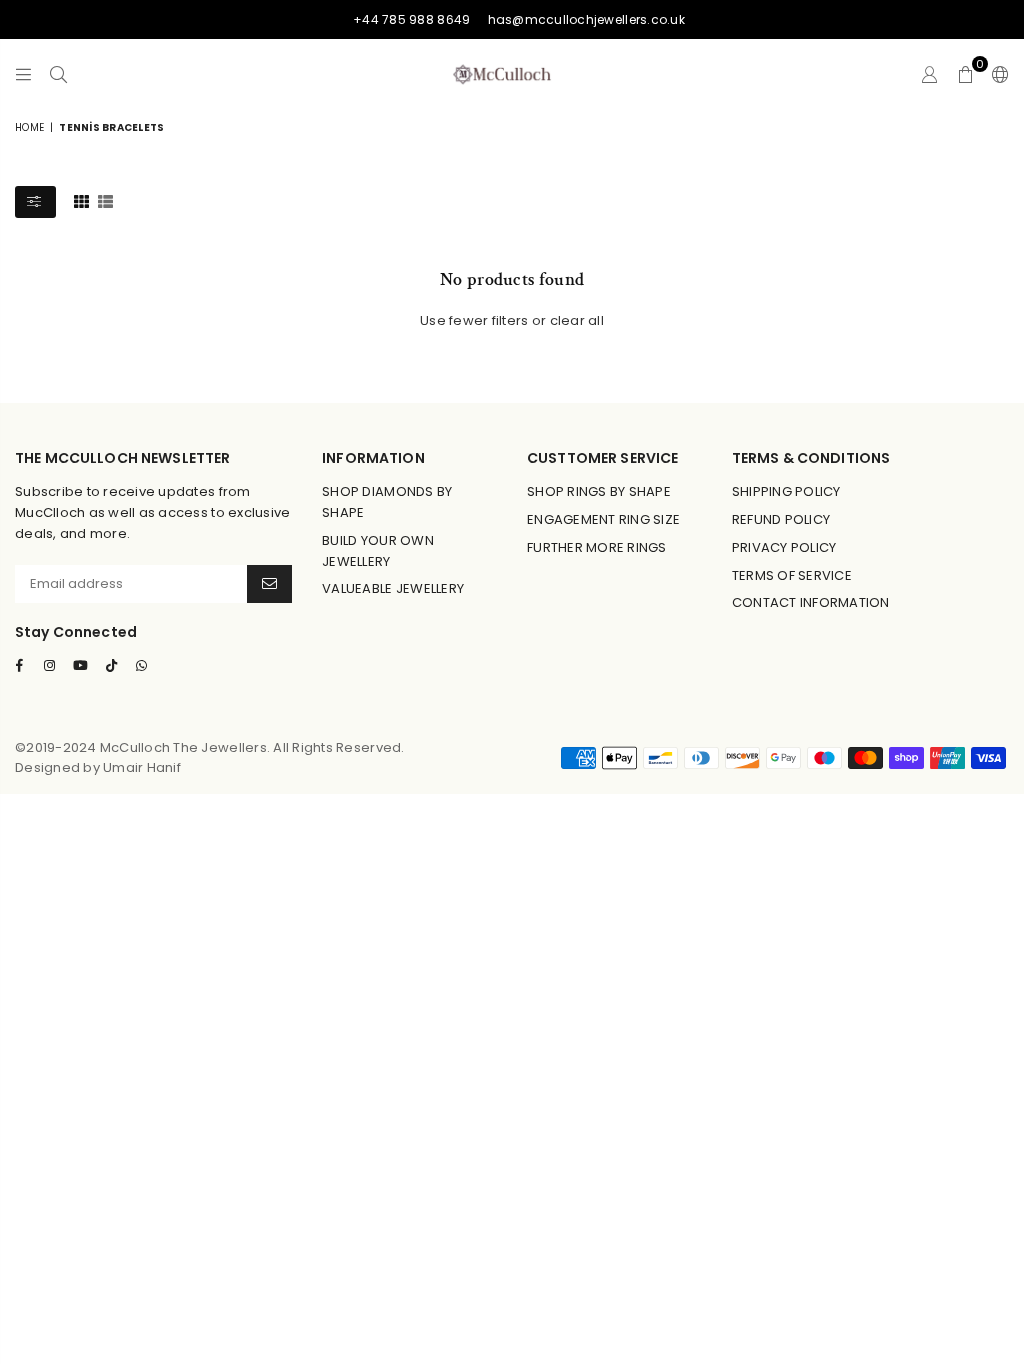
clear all (577, 320)
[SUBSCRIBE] (269, 584)
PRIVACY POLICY (784, 547)
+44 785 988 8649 (411, 19)
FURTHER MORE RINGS (597, 547)
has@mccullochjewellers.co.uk (586, 19)
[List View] (105, 201)
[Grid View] (81, 201)
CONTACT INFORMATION (811, 602)
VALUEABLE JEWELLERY (393, 588)
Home (29, 127)
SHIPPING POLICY (786, 491)
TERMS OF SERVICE (792, 575)
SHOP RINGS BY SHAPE (599, 491)
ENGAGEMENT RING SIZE (603, 519)
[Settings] (996, 74)
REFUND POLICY (781, 519)
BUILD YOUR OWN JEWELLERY (378, 551)
